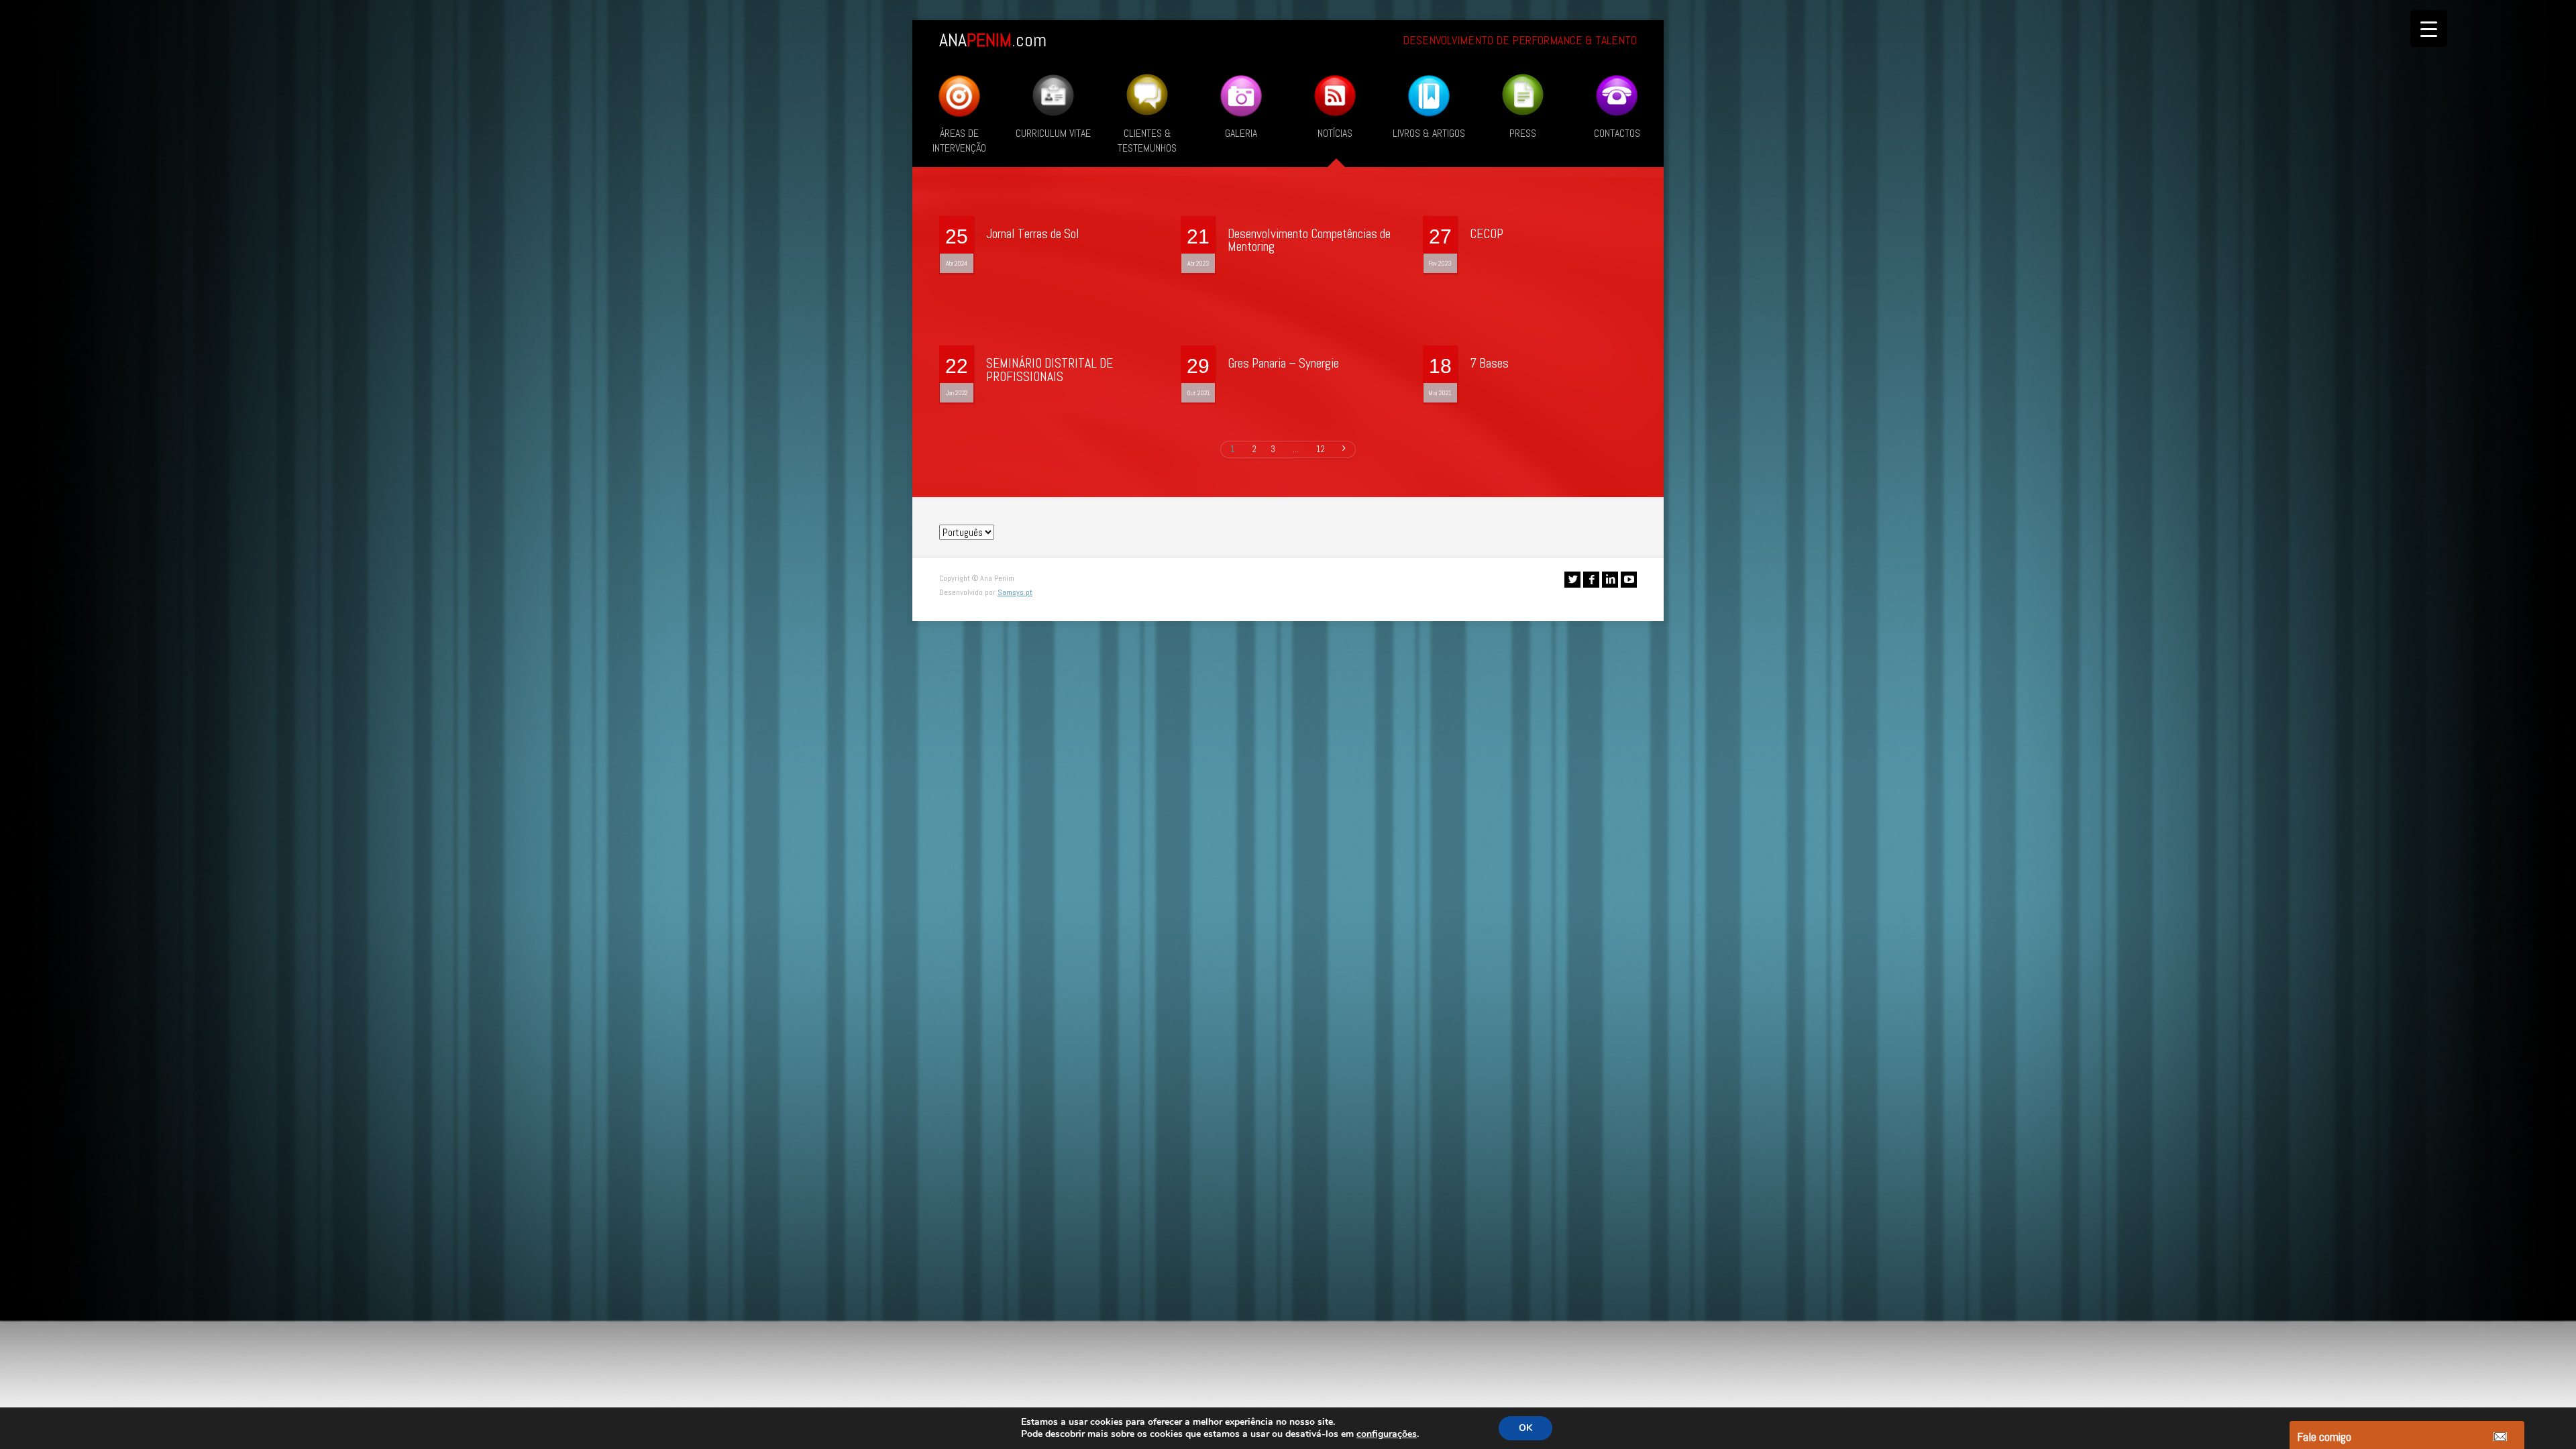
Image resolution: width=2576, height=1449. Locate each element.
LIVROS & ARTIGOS (1429, 133)
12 (1321, 449)
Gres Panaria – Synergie (1283, 363)
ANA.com (993, 40)
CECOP (1487, 234)
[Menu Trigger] (2429, 29)
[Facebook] (1591, 580)
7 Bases (1489, 363)
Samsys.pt (1015, 592)
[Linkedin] (1610, 580)
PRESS (1523, 133)
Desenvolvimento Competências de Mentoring (1309, 240)
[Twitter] (1572, 580)
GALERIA (1241, 133)
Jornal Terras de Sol (1033, 234)
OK (1525, 1428)
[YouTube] (1629, 580)
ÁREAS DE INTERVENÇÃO (959, 141)
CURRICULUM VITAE (1053, 133)
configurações (1387, 1434)
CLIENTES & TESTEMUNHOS (1147, 141)
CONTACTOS (1617, 133)
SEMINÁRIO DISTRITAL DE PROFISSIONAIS (1050, 370)
